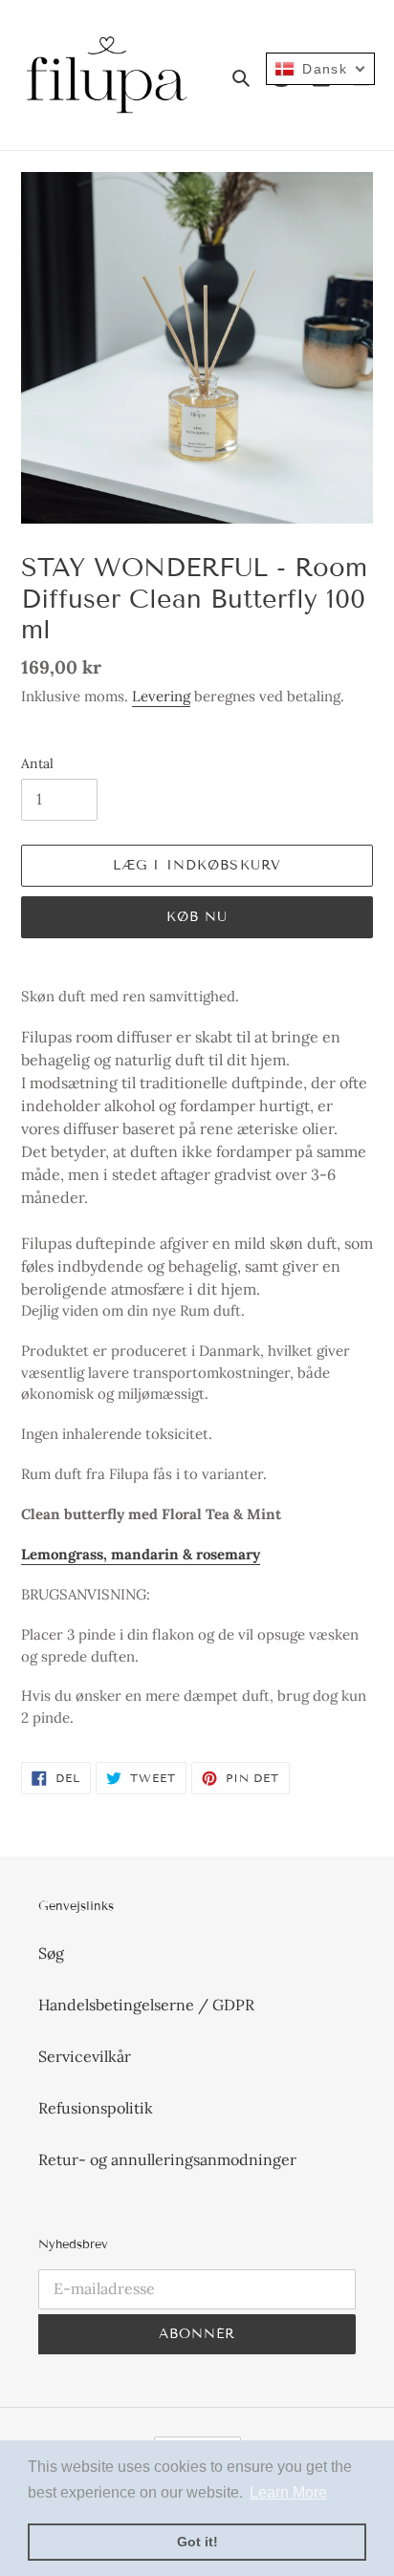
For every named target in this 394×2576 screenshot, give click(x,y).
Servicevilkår (85, 2056)
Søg (51, 1953)
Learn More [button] (288, 2492)
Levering (161, 696)
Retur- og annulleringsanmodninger (167, 2159)
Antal (37, 763)
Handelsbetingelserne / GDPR (146, 2005)
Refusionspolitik (96, 2108)
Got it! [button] (197, 2542)
